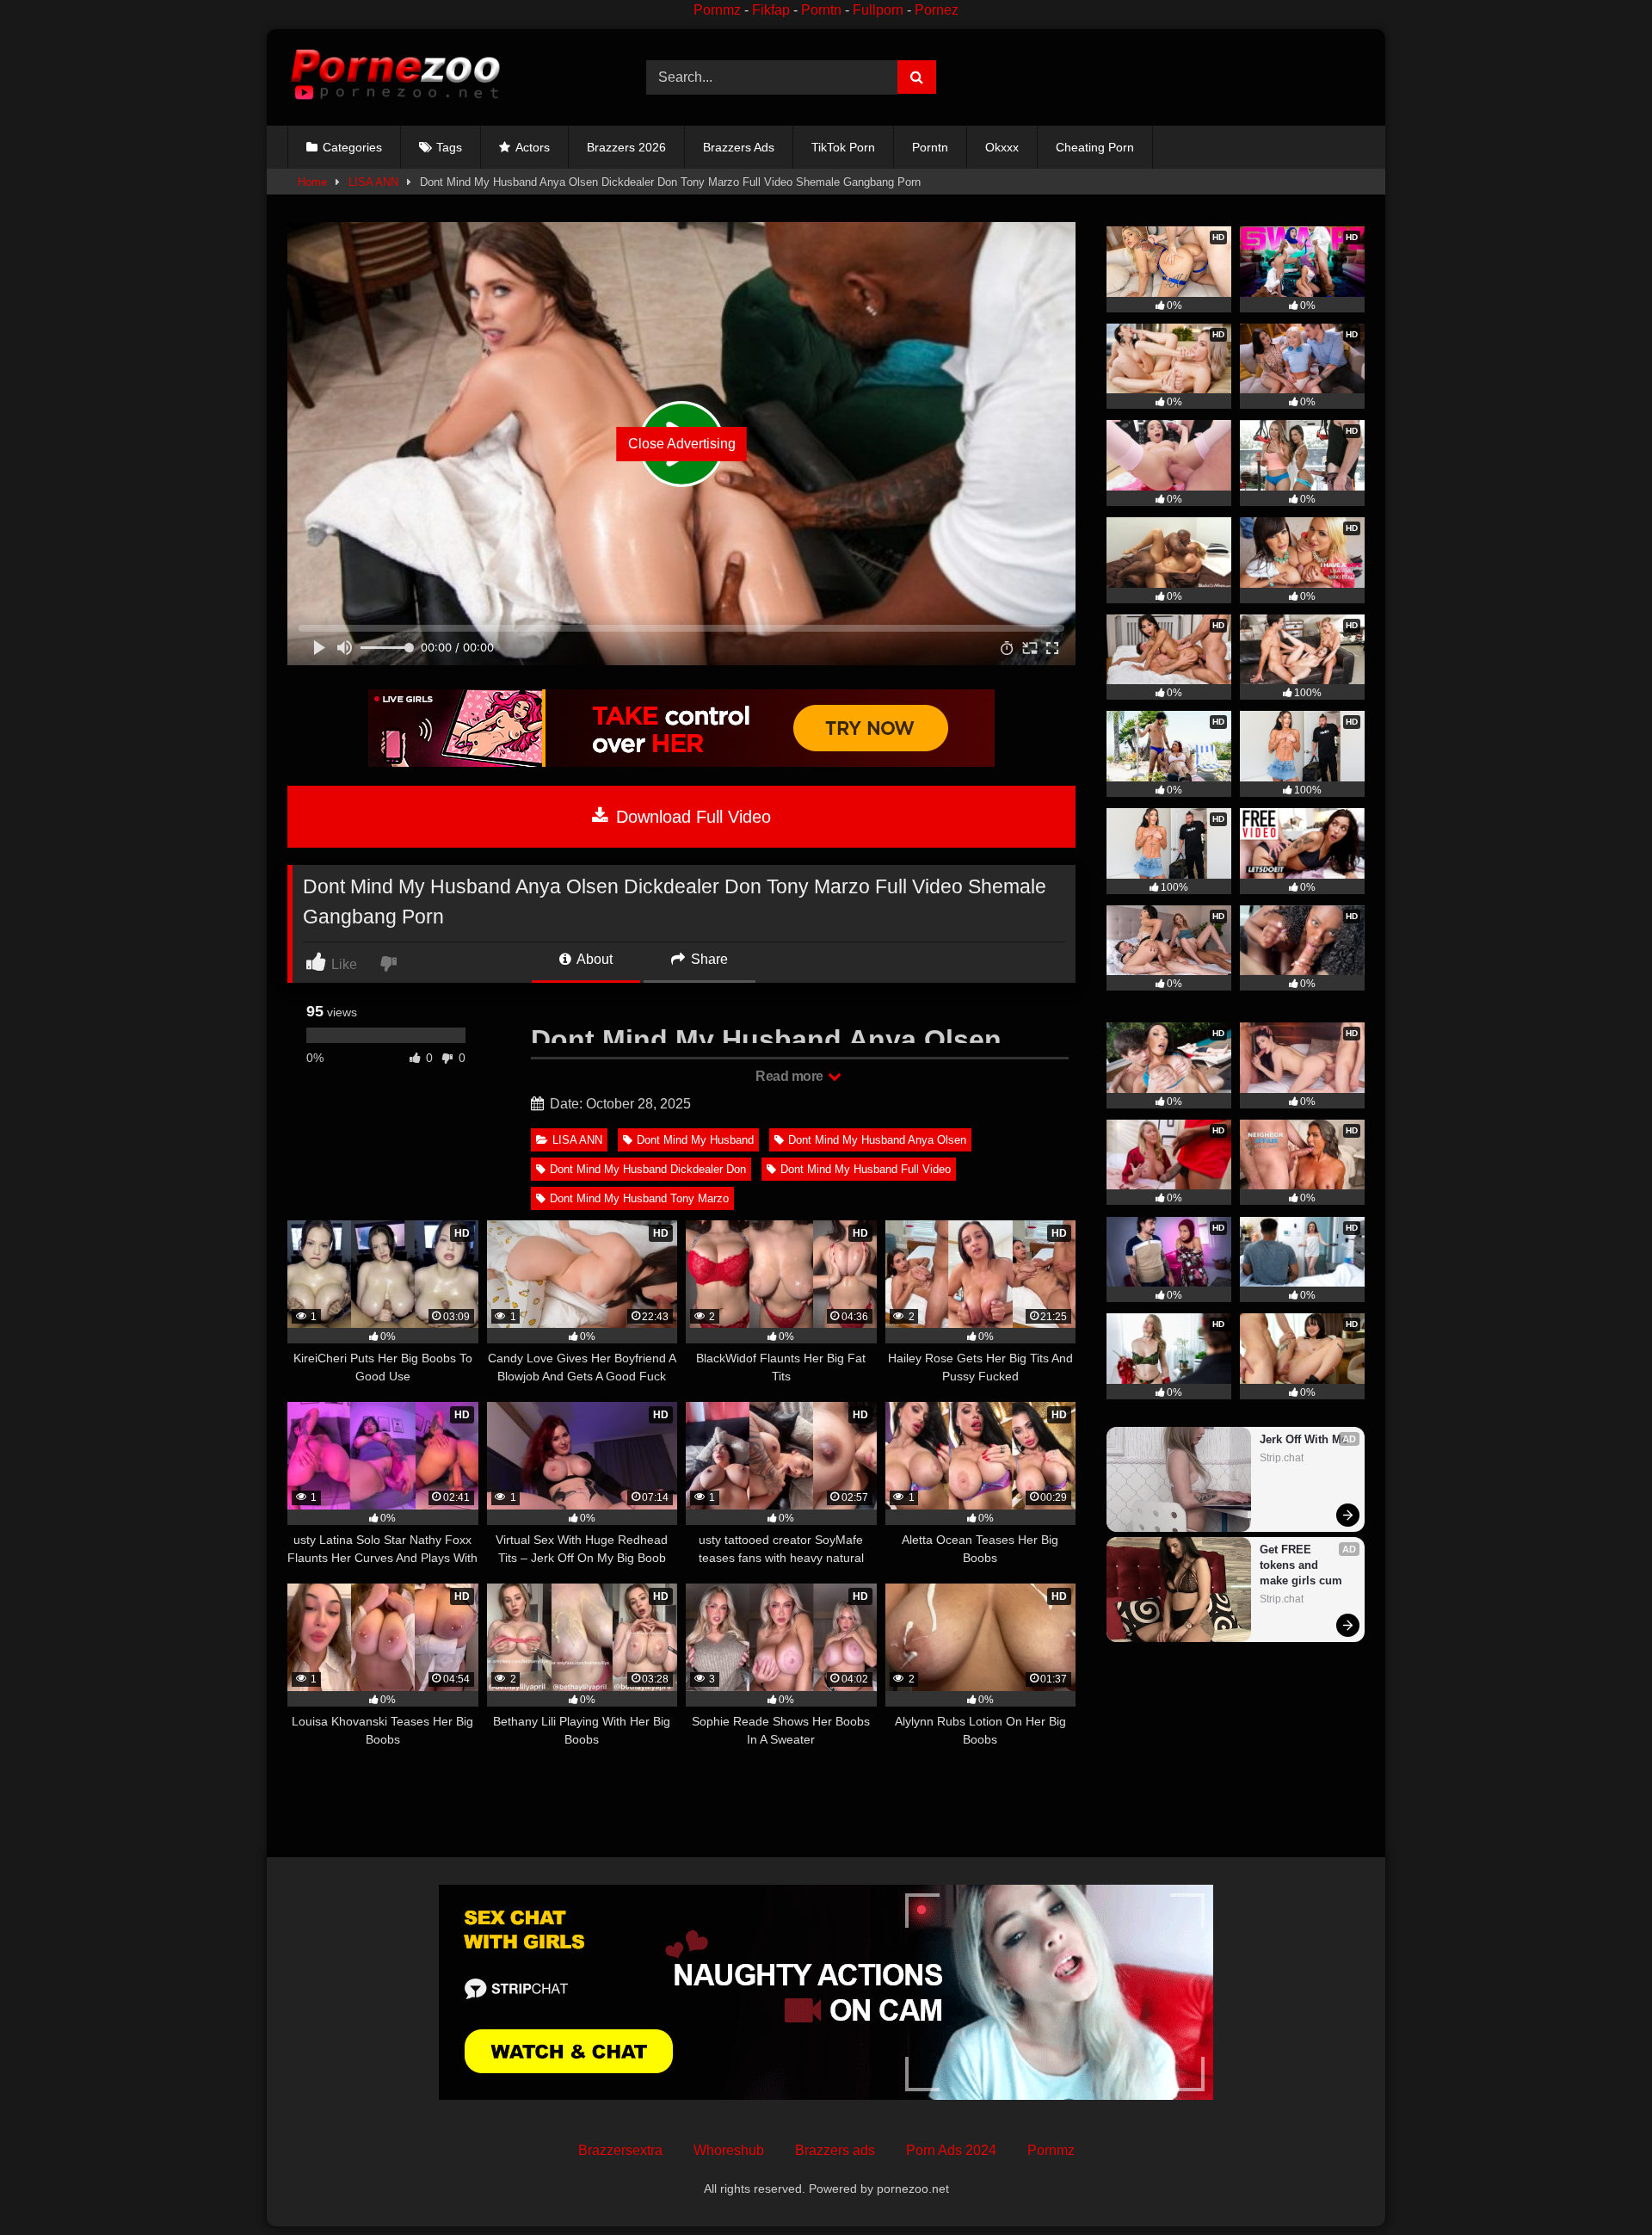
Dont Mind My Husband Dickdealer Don (648, 1169)
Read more (791, 1076)
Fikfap (771, 10)
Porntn (821, 10)
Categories (352, 147)
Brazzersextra (620, 2150)
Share (708, 959)
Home (312, 182)
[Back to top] (1599, 2184)
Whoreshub (729, 2150)
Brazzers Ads (739, 147)
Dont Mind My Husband (695, 1140)
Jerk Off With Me (1304, 1439)
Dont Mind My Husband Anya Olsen (877, 1140)
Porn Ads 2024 (951, 2150)
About (593, 959)
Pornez (937, 10)
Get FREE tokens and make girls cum (1301, 1565)
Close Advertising (682, 444)
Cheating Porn (1095, 147)
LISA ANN (373, 182)
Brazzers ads (835, 2150)
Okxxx (1002, 147)
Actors (533, 147)
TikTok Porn (843, 147)
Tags (449, 147)
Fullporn (878, 10)
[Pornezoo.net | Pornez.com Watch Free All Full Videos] (395, 77)
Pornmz (717, 10)
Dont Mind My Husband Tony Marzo (639, 1198)
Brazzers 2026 (626, 147)
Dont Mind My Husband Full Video (866, 1169)
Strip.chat (1282, 1458)
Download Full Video (691, 817)
